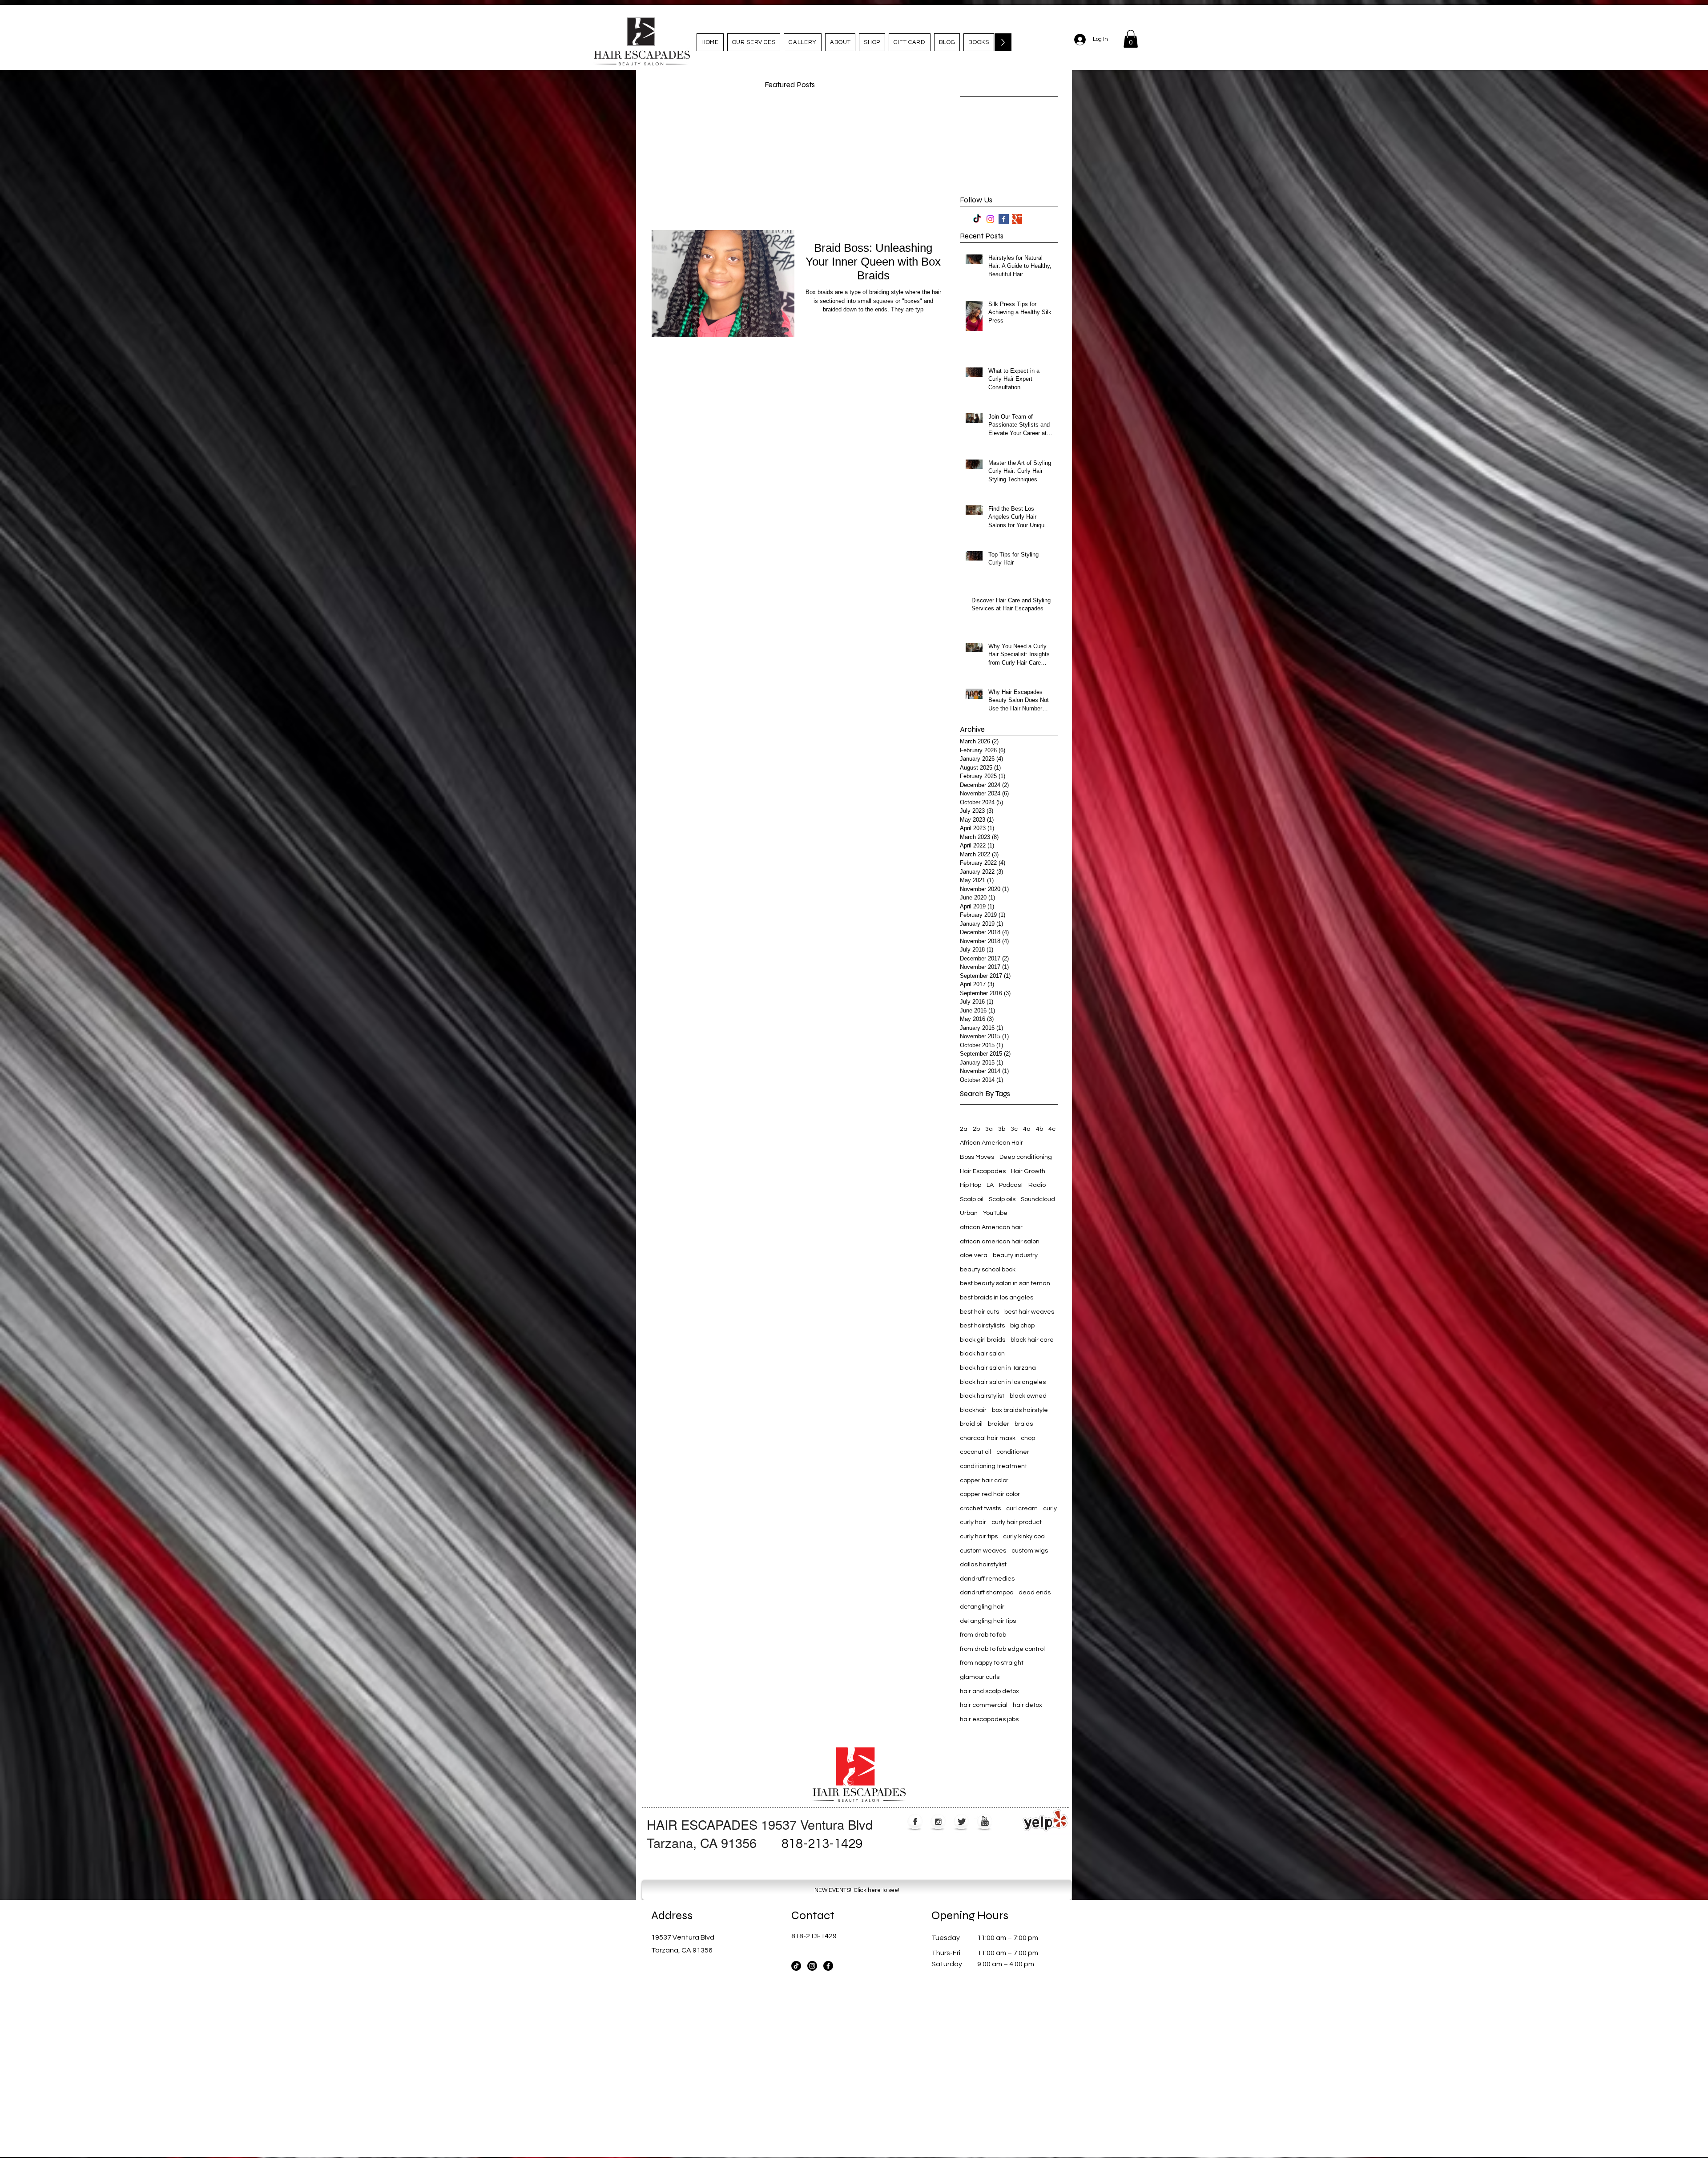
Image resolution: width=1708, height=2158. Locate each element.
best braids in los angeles (997, 1298)
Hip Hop (971, 1185)
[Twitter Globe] (961, 1822)
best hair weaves (1029, 1312)
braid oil (971, 1424)
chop (1028, 1438)
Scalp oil (972, 1199)
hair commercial (984, 1705)
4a (1027, 1129)
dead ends (1035, 1593)
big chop (1022, 1326)
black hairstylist (982, 1396)
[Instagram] (990, 219)
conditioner (1013, 1452)
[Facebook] (828, 1966)
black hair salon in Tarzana (998, 1368)
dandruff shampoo (987, 1593)
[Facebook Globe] (915, 1822)
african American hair (991, 1227)
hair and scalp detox (989, 1691)
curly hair (973, 1522)
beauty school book (988, 1270)
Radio (1037, 1185)
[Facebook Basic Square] (1004, 219)
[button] (1131, 39)
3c (1014, 1129)
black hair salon (982, 1354)
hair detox (1027, 1705)
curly (1050, 1509)
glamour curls (980, 1677)
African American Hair (991, 1143)
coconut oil (975, 1452)
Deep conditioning (1026, 1157)
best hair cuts (979, 1312)
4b (1039, 1129)
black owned (1028, 1396)
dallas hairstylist (983, 1565)
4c (1052, 1129)
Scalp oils (1002, 1199)
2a (964, 1129)
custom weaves (983, 1551)
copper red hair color (990, 1494)
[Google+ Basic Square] (1017, 219)
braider (999, 1424)
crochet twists (980, 1509)
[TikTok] (977, 219)
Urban (969, 1213)
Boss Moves (977, 1157)
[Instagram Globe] (938, 1822)
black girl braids (983, 1340)
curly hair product (1017, 1522)
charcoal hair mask (988, 1438)
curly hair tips (979, 1537)
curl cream (1022, 1509)
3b (1002, 1129)
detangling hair (982, 1607)
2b (976, 1129)
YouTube (995, 1213)
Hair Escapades (983, 1171)
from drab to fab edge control (1002, 1649)
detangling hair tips (988, 1621)
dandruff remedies (987, 1579)
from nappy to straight (992, 1663)
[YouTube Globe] (985, 1822)
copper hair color (984, 1480)
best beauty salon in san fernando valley (1009, 1283)
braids (1024, 1424)
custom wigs (1030, 1551)
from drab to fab (983, 1635)
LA (990, 1185)
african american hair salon (1000, 1242)
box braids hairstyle (1020, 1410)
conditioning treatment (993, 1466)
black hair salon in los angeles (1003, 1382)
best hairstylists (982, 1326)
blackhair (973, 1410)
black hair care (1032, 1340)
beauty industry (1015, 1255)
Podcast (1011, 1185)
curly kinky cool (1024, 1537)
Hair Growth (1028, 1171)
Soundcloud (1038, 1199)
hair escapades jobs (989, 1719)
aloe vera (974, 1255)
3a (989, 1129)
